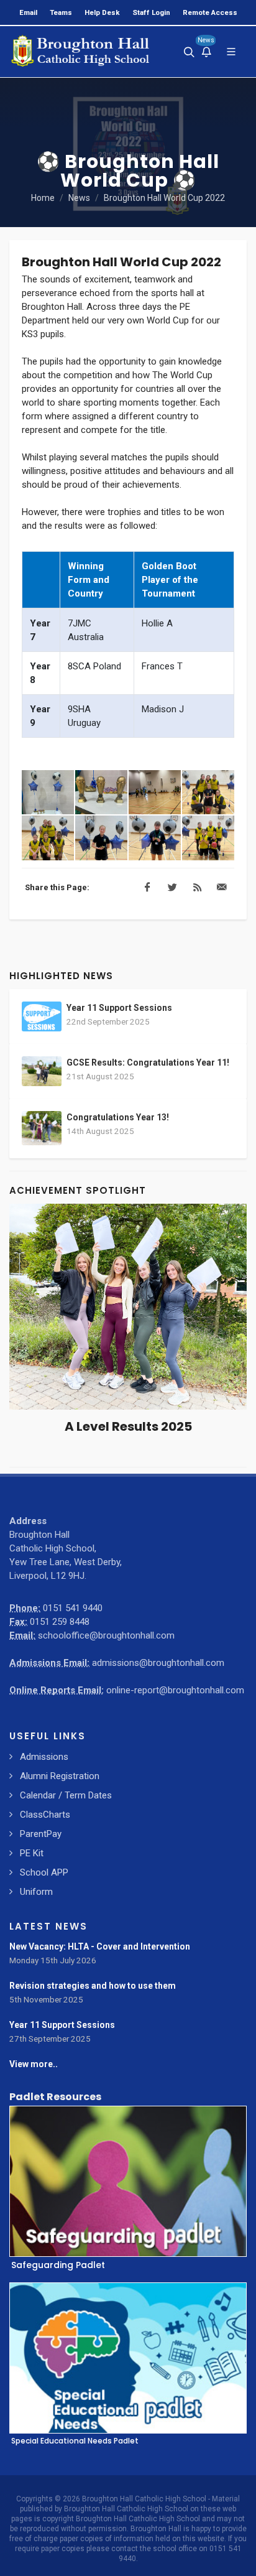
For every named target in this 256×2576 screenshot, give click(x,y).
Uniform (36, 1892)
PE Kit (32, 1853)
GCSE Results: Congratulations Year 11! (148, 1062)
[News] (206, 52)
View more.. (34, 2064)
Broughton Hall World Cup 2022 (164, 198)
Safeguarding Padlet (58, 2264)
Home (43, 198)
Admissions (44, 1757)
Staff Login (151, 12)
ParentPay (41, 1834)
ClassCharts (45, 1815)
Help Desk (102, 12)
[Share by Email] (222, 888)
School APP (44, 1872)
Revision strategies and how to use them (93, 1986)
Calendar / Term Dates (66, 1795)
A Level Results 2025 (128, 1426)
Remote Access (210, 12)
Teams (61, 12)
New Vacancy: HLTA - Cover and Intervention (100, 1946)
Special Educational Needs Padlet (75, 2440)
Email (28, 12)
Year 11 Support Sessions (119, 1008)
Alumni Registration (60, 1776)
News (79, 198)
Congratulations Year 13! (118, 1117)
